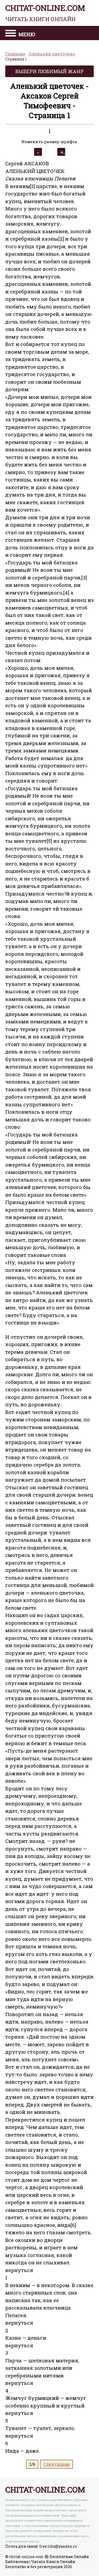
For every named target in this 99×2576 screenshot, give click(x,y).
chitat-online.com (45, 13)
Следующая (56, 2464)
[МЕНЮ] (11, 34)
